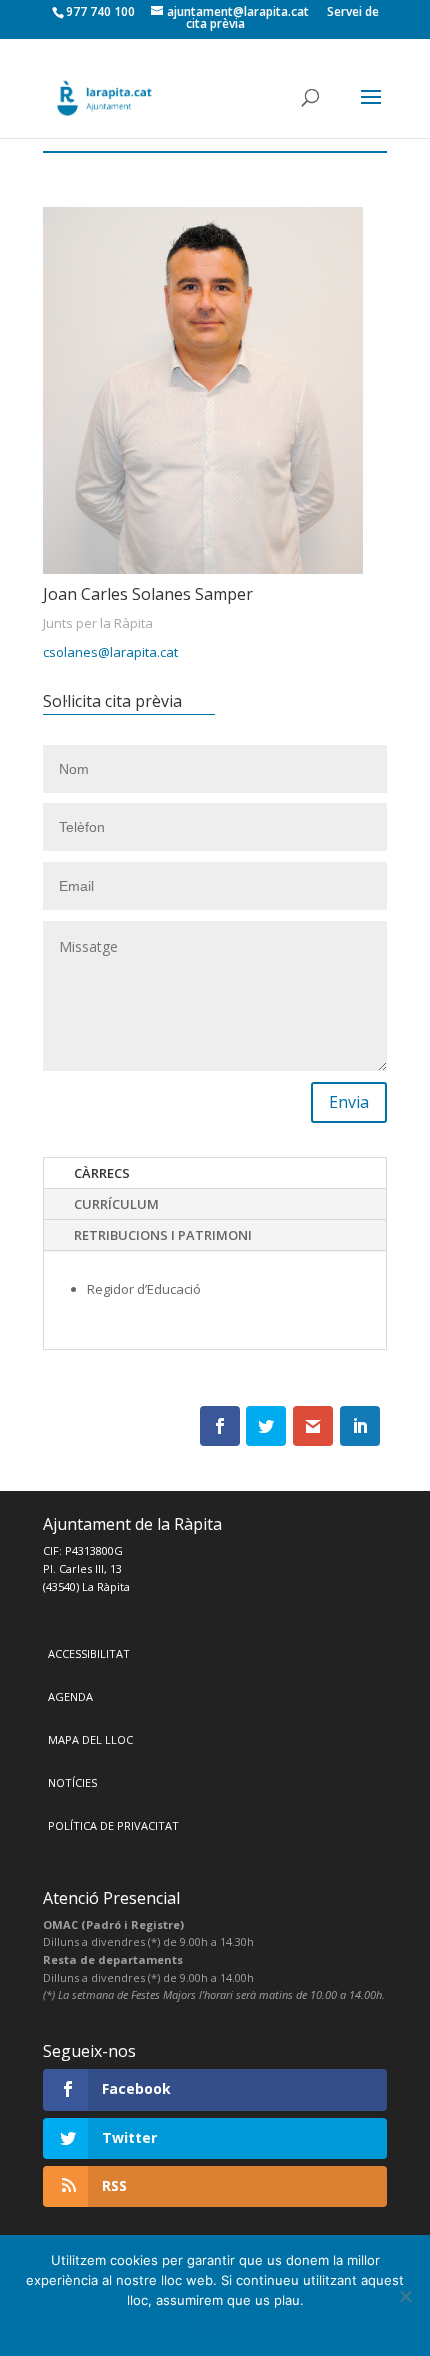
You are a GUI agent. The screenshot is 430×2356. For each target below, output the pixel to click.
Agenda (70, 1696)
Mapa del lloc (90, 1739)
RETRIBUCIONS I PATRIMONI (163, 1235)
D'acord (215, 2326)
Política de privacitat (113, 1825)
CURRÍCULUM (116, 1204)
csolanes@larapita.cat (110, 652)
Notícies (72, 1782)
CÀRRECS (102, 1173)
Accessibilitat (89, 1653)
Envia (349, 1102)
